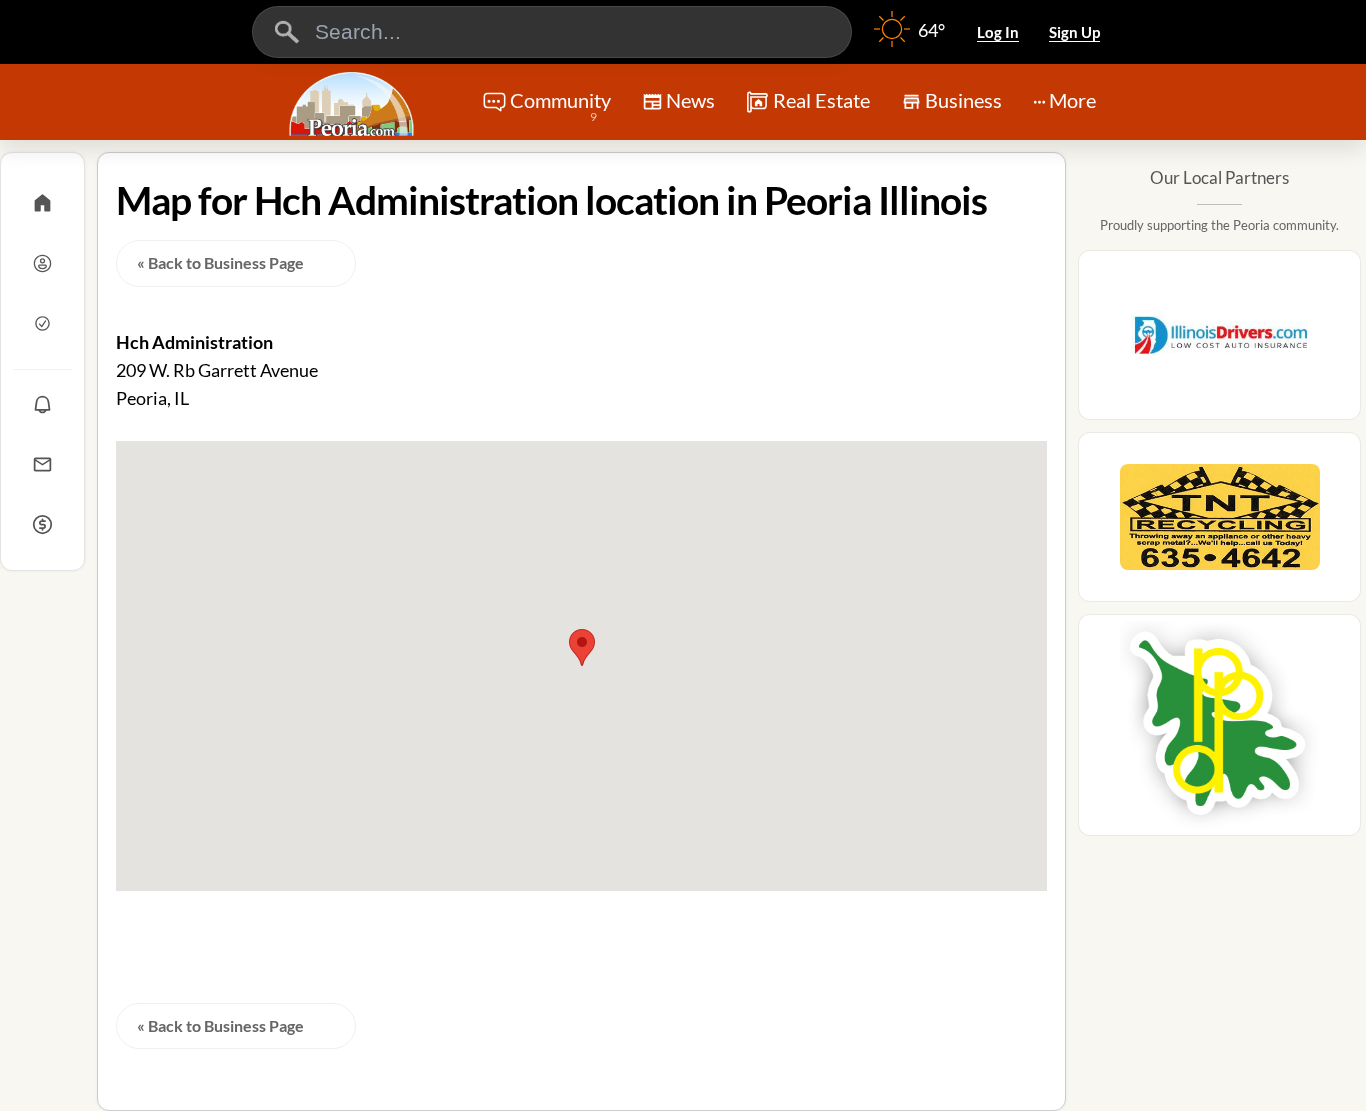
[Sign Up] (42, 323)
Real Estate (821, 100)
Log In (998, 32)
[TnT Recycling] (1219, 523)
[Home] (42, 203)
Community (560, 106)
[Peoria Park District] (1219, 731)
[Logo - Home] (354, 104)
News (690, 100)
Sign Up (1074, 32)
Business (963, 100)
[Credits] (42, 524)
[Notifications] (42, 404)
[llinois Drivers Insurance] (1219, 341)
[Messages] (42, 464)
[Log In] (42, 263)
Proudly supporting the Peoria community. (1219, 225)
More (1072, 100)
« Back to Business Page (220, 262)
